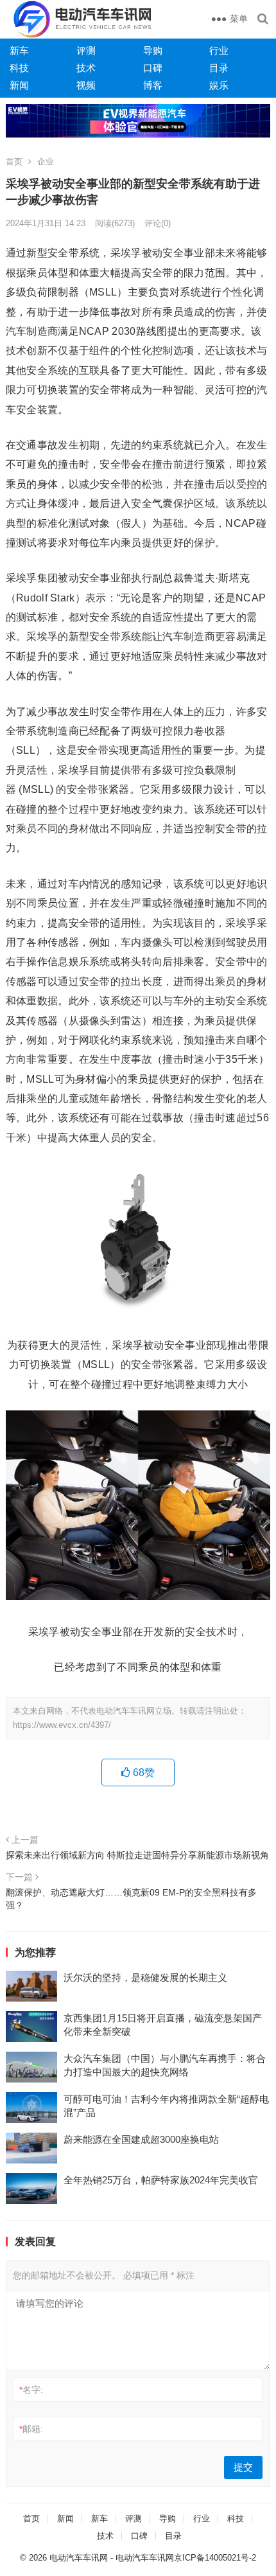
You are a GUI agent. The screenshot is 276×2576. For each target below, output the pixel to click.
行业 (219, 50)
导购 (153, 50)
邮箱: (31, 2429)
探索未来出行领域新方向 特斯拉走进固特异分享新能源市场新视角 (137, 1855)
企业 (46, 162)
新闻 (19, 85)
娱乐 (219, 85)
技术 (86, 68)
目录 (219, 68)
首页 (14, 162)
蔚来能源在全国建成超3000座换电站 (141, 2139)
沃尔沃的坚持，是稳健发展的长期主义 (145, 1977)
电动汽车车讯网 (79, 2558)
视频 (86, 85)
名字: (31, 2390)
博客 (153, 85)
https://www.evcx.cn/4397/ (62, 1725)
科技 (19, 68)
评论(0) (158, 223)
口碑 (153, 68)
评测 (86, 50)
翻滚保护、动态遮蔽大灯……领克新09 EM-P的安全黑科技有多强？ (131, 1899)
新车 (19, 50)
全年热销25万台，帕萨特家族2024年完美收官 (161, 2180)
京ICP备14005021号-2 (215, 2558)
